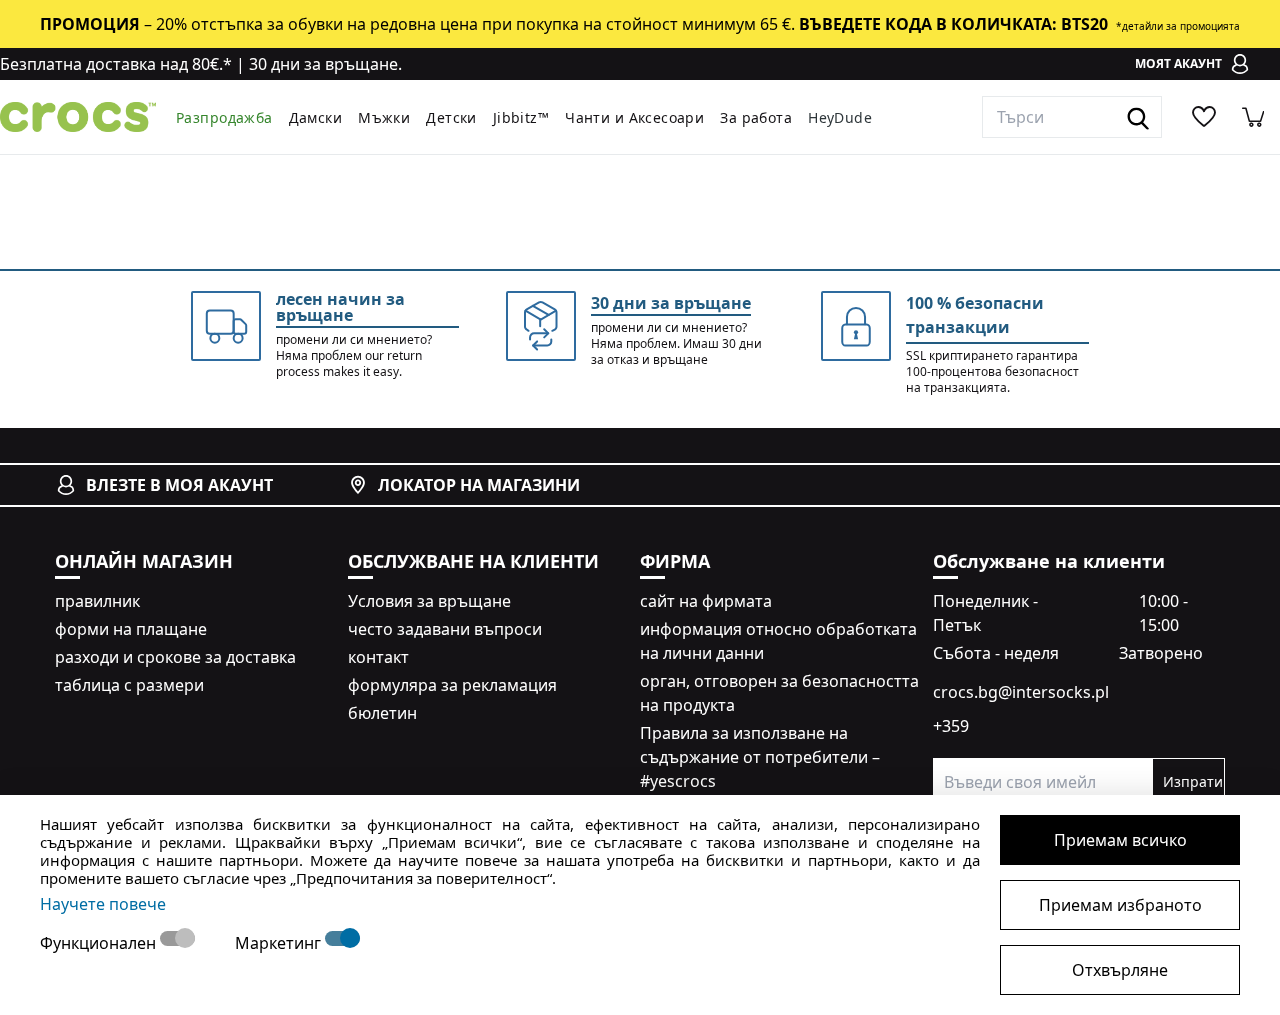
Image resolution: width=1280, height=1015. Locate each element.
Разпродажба (224, 117)
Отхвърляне (1120, 970)
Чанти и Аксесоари (634, 117)
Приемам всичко (1120, 840)
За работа (756, 117)
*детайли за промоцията (1178, 26)
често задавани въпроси (445, 629)
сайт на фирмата (706, 601)
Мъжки (384, 117)
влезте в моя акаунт (179, 485)
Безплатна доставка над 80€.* (116, 64)
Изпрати (1193, 781)
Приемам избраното (1120, 905)
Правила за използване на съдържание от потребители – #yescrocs (760, 757)
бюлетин (382, 713)
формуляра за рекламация (452, 685)
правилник (97, 601)
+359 (951, 726)
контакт (378, 657)
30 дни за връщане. (325, 64)
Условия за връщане (429, 601)
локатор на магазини (479, 485)
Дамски (316, 117)
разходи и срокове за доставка (175, 657)
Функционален (100, 943)
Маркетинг (280, 943)
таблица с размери (129, 685)
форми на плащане (131, 629)
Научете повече (103, 904)
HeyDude (840, 117)
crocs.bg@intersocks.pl (1021, 692)
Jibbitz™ (521, 117)
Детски (451, 117)
